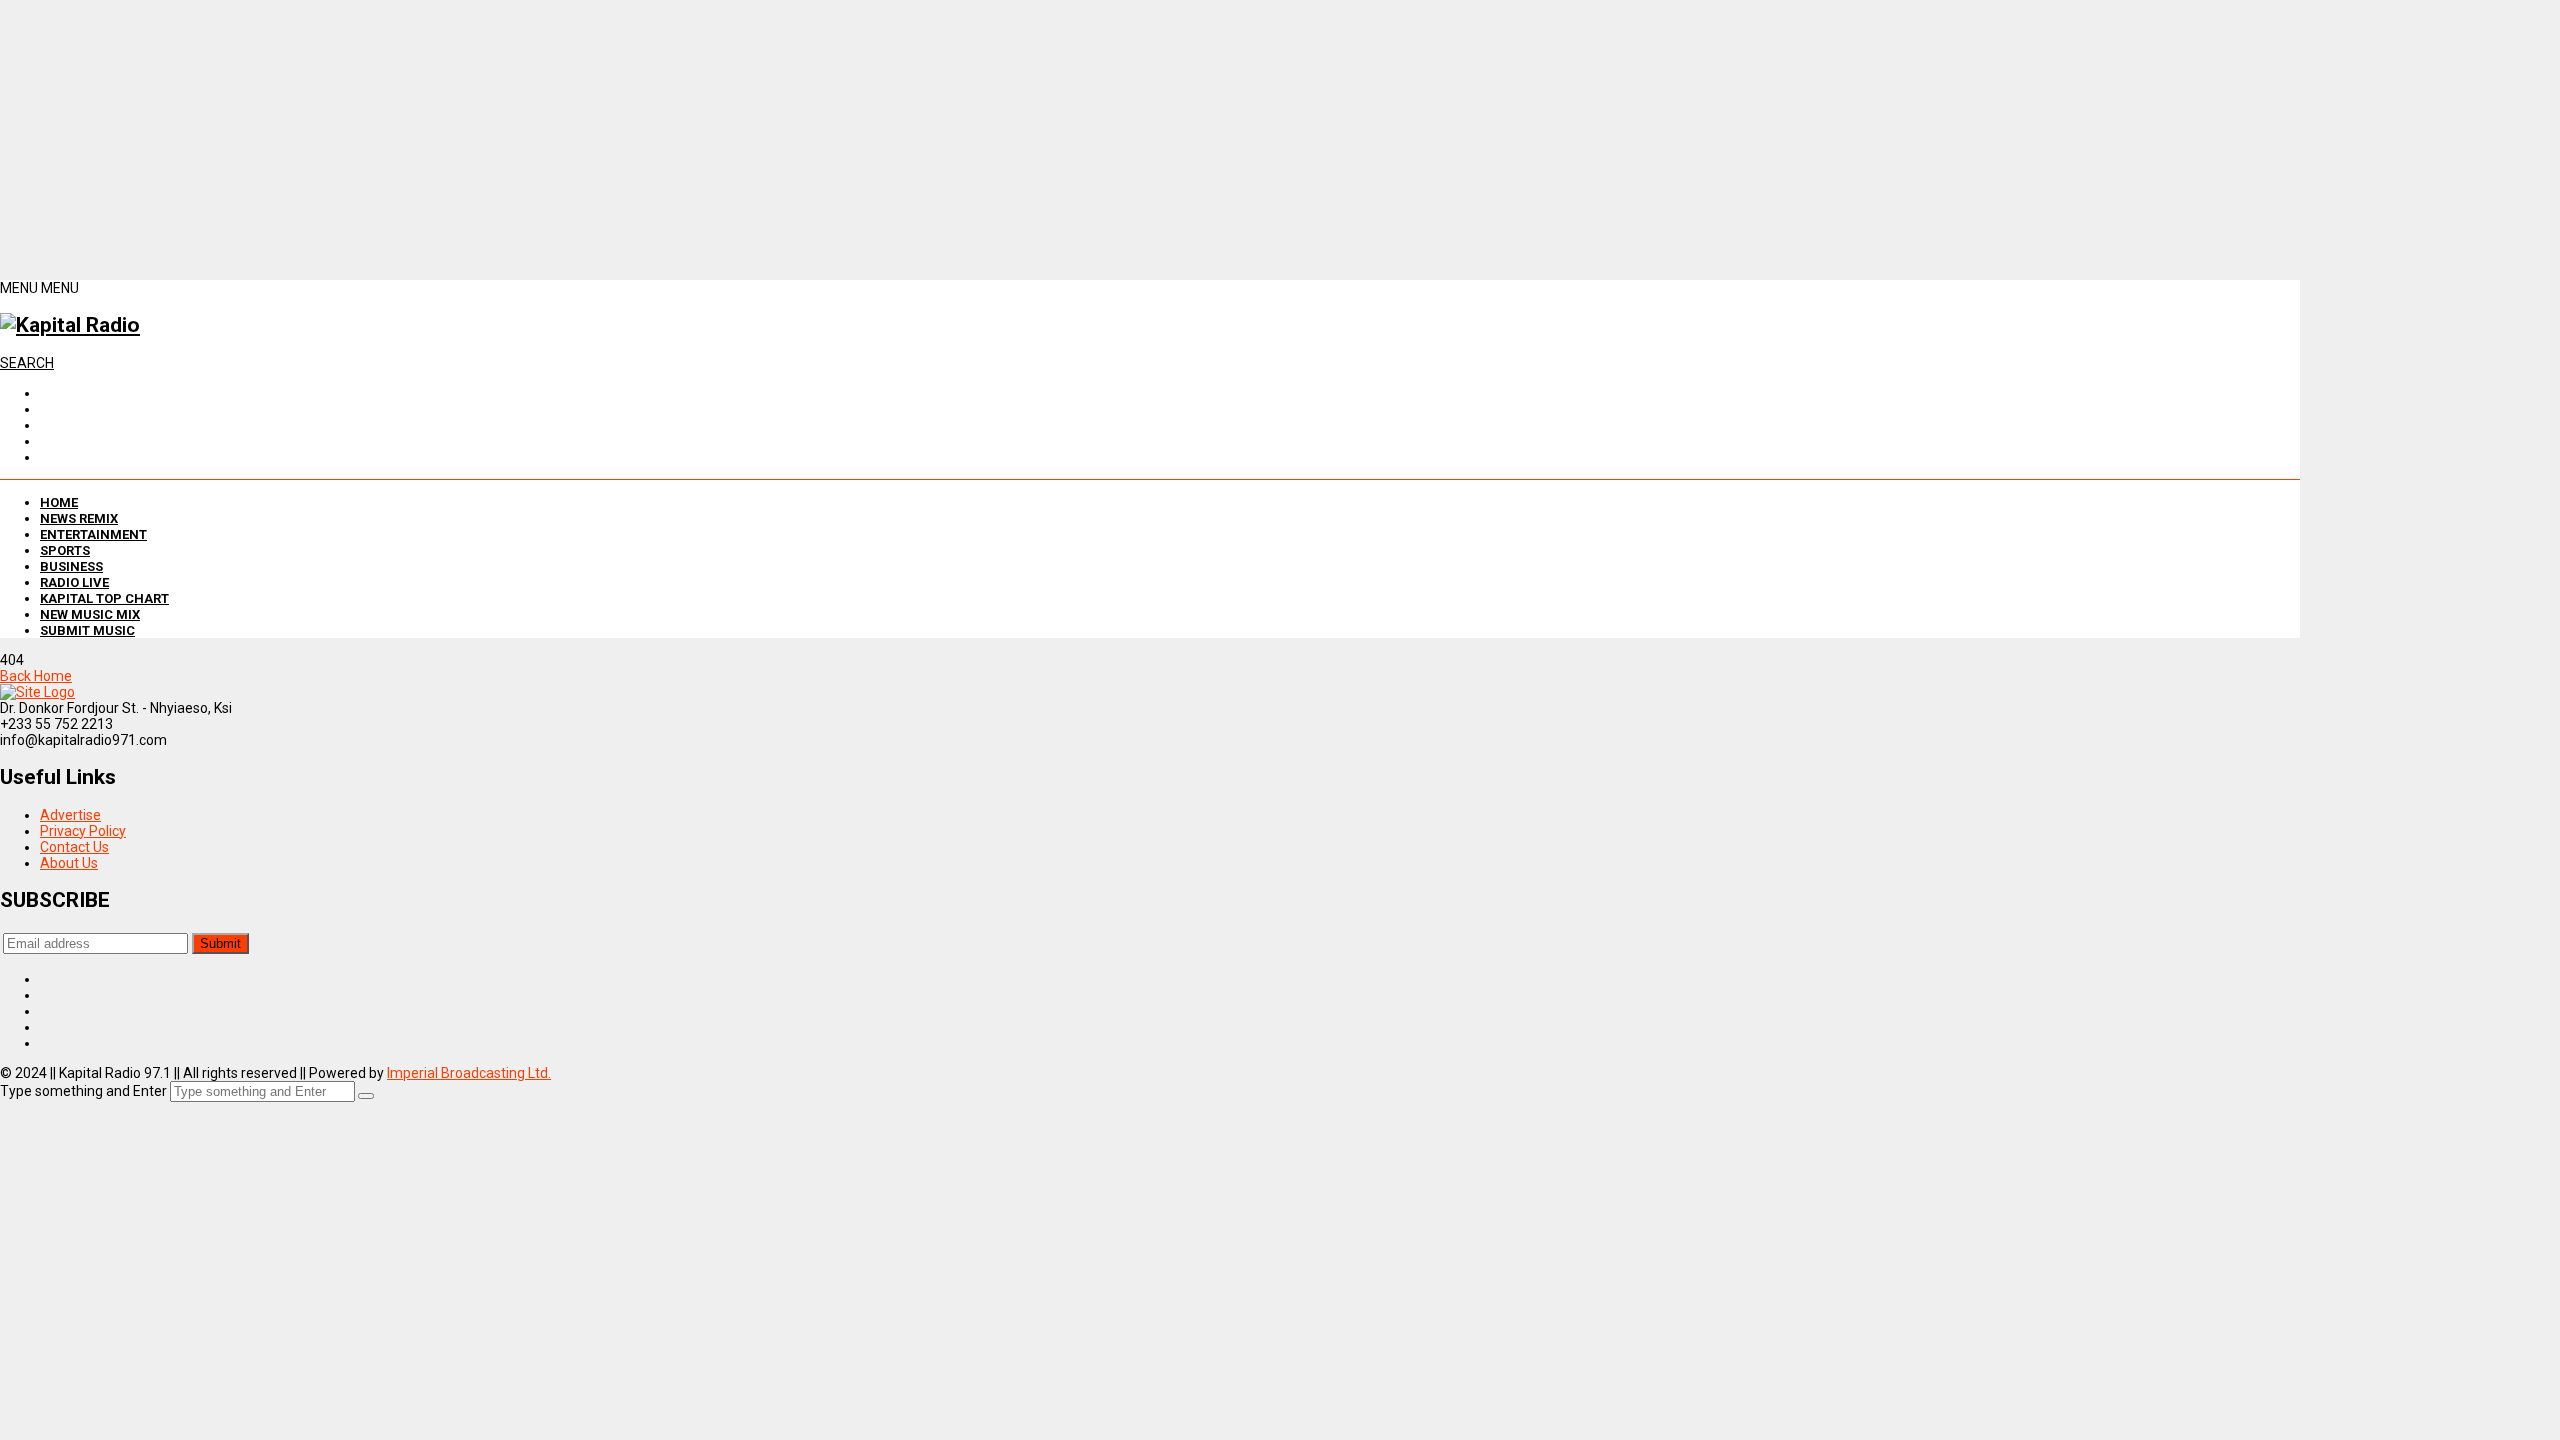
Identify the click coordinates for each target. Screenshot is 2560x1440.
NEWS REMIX (79, 518)
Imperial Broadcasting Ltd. (469, 1073)
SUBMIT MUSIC (87, 630)
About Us (69, 863)
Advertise (70, 815)
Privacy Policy (83, 831)
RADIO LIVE (74, 582)
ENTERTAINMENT (93, 534)
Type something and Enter (83, 1091)
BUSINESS (71, 566)
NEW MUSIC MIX (90, 614)
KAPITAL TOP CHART (104, 598)
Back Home (36, 676)
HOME (59, 502)
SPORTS (65, 550)
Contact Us (74, 847)
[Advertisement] (600, 140)
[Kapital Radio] (70, 325)
